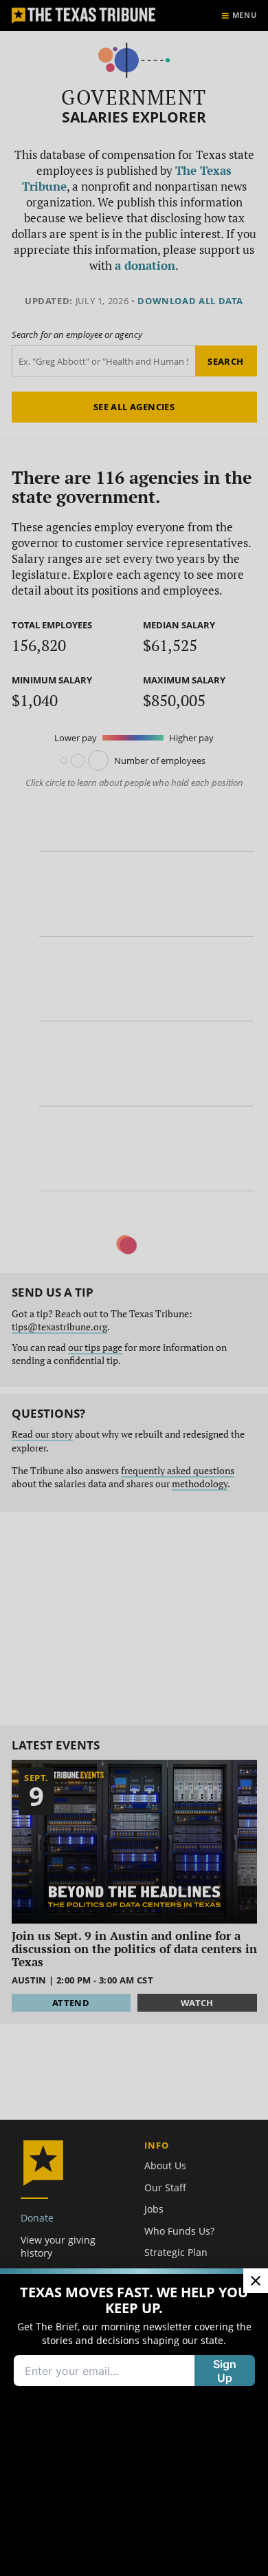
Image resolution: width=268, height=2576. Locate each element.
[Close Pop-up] (256, 2281)
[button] (134, 1288)
